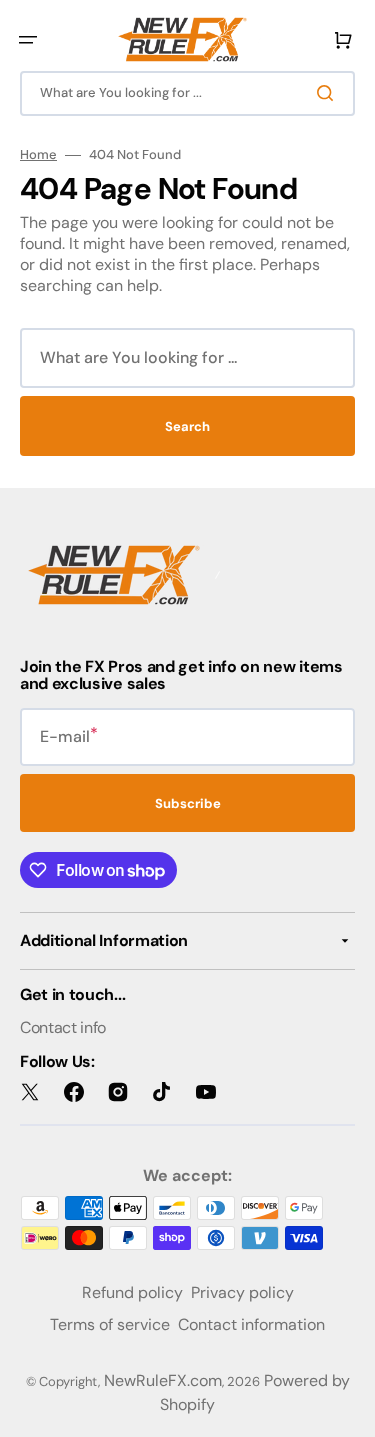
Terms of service (110, 1324)
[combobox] (187, 93)
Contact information (251, 1324)
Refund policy (132, 1292)
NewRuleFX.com (163, 1380)
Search (187, 426)
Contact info (63, 1027)
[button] (28, 40)
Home (38, 155)
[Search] (329, 93)
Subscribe (188, 803)
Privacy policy (242, 1292)
